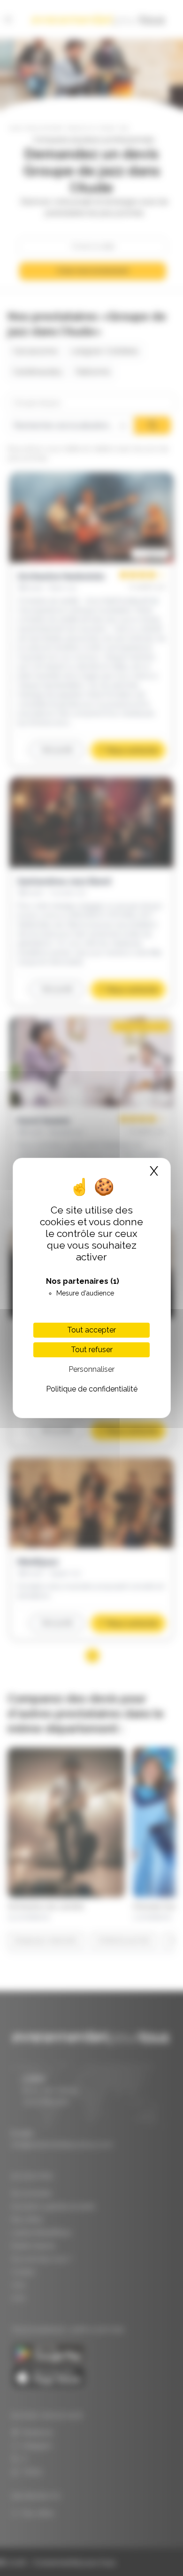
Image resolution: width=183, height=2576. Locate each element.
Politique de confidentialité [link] (92, 1389)
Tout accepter (91, 1330)
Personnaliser (91, 1369)
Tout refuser (92, 1350)
